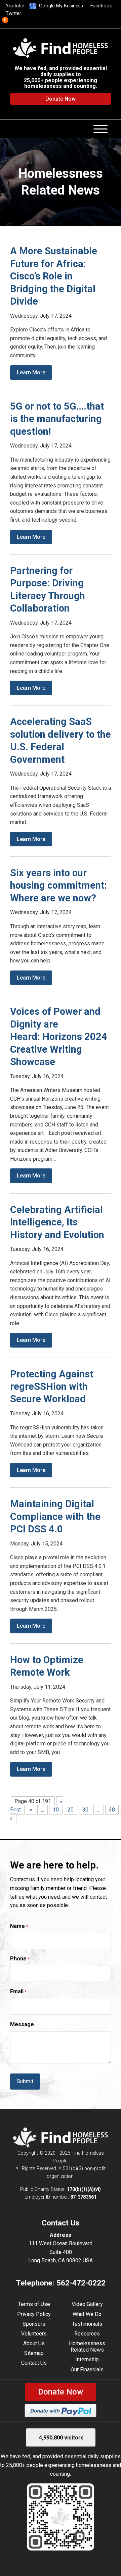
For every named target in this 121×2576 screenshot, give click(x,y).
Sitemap (34, 2353)
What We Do (87, 2314)
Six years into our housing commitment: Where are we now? (58, 885)
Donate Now (61, 99)
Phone (20, 1959)
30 (85, 1810)
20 (71, 1810)
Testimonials (87, 2324)
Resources (87, 2334)
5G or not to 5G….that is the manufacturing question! (57, 419)
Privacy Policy (34, 2314)
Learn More (31, 373)
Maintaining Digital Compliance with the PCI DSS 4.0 (55, 1516)
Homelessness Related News (87, 2347)
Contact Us (34, 2363)
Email (18, 1991)
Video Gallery (87, 2304)
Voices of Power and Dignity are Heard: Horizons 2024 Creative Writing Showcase (59, 1037)
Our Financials (87, 2370)
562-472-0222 (81, 2283)
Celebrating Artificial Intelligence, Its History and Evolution (57, 1222)
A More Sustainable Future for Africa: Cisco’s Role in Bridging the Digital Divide (54, 276)
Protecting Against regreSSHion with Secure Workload (52, 1387)
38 (112, 1810)
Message (22, 2024)
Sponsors (34, 2324)
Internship (87, 2359)
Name (19, 1926)
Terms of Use (34, 2304)
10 (56, 1810)
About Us (34, 2343)
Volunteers (34, 2334)
